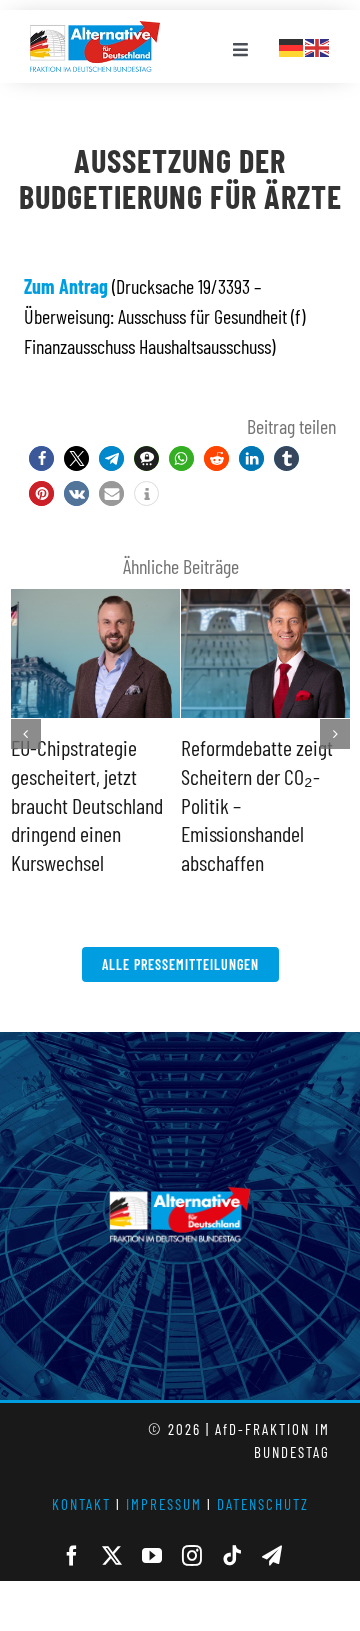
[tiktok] (232, 1528)
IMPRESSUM (164, 1476)
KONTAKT (81, 1476)
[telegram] (272, 1528)
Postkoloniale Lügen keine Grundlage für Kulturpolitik (255, 775)
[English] (318, 45)
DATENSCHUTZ (263, 1476)
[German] (292, 45)
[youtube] (152, 1528)
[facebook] (72, 1528)
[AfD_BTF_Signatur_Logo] (95, 31)
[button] (41, 458)
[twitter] (112, 1528)
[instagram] (192, 1528)
